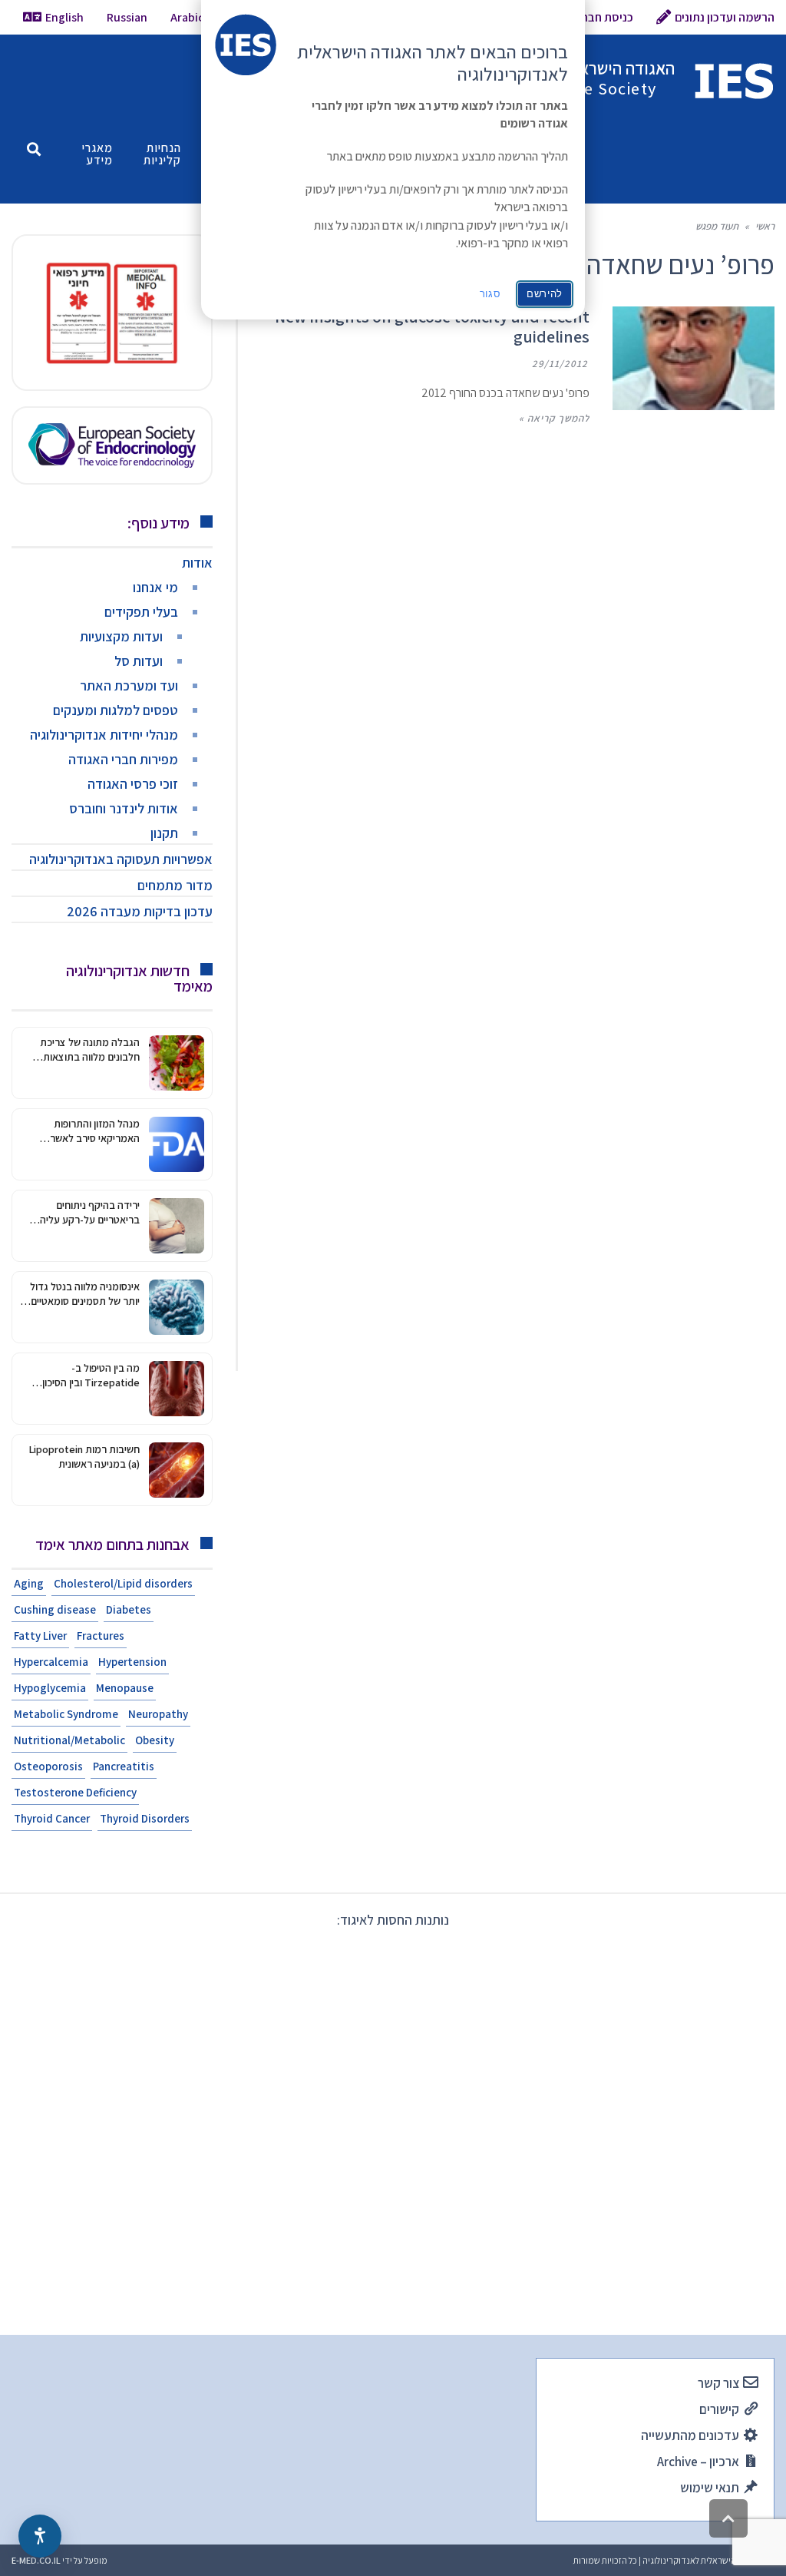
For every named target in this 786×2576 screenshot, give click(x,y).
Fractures (101, 1636)
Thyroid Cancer (52, 1818)
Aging (29, 1583)
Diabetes (129, 1609)
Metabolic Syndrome (66, 1714)
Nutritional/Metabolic (69, 1740)
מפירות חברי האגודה (123, 759)
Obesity (155, 1740)
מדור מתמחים (175, 885)
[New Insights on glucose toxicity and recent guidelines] (694, 358)
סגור (490, 294)
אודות (197, 563)
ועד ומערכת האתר (129, 685)
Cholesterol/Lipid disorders (123, 1583)
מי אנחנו (155, 587)
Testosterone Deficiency (75, 1792)
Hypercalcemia (51, 1662)
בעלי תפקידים (141, 612)
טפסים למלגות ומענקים (116, 710)
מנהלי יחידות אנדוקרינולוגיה (104, 735)
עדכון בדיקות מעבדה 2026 (140, 911)
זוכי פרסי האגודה (133, 784)
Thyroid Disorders (145, 1818)
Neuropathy (158, 1714)
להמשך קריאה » (554, 418)
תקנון (164, 833)
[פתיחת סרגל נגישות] (40, 2536)
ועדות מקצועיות (121, 636)
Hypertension (132, 1662)
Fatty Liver (40, 1636)
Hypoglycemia (50, 1688)
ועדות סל (139, 661)
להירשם (545, 294)
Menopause (125, 1688)
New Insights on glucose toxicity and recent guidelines (432, 326)
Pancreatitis (124, 1766)
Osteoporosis (48, 1766)
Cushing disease (55, 1609)
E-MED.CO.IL (36, 2560)
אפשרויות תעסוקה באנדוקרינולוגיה (121, 859)
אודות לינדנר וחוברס (124, 808)
